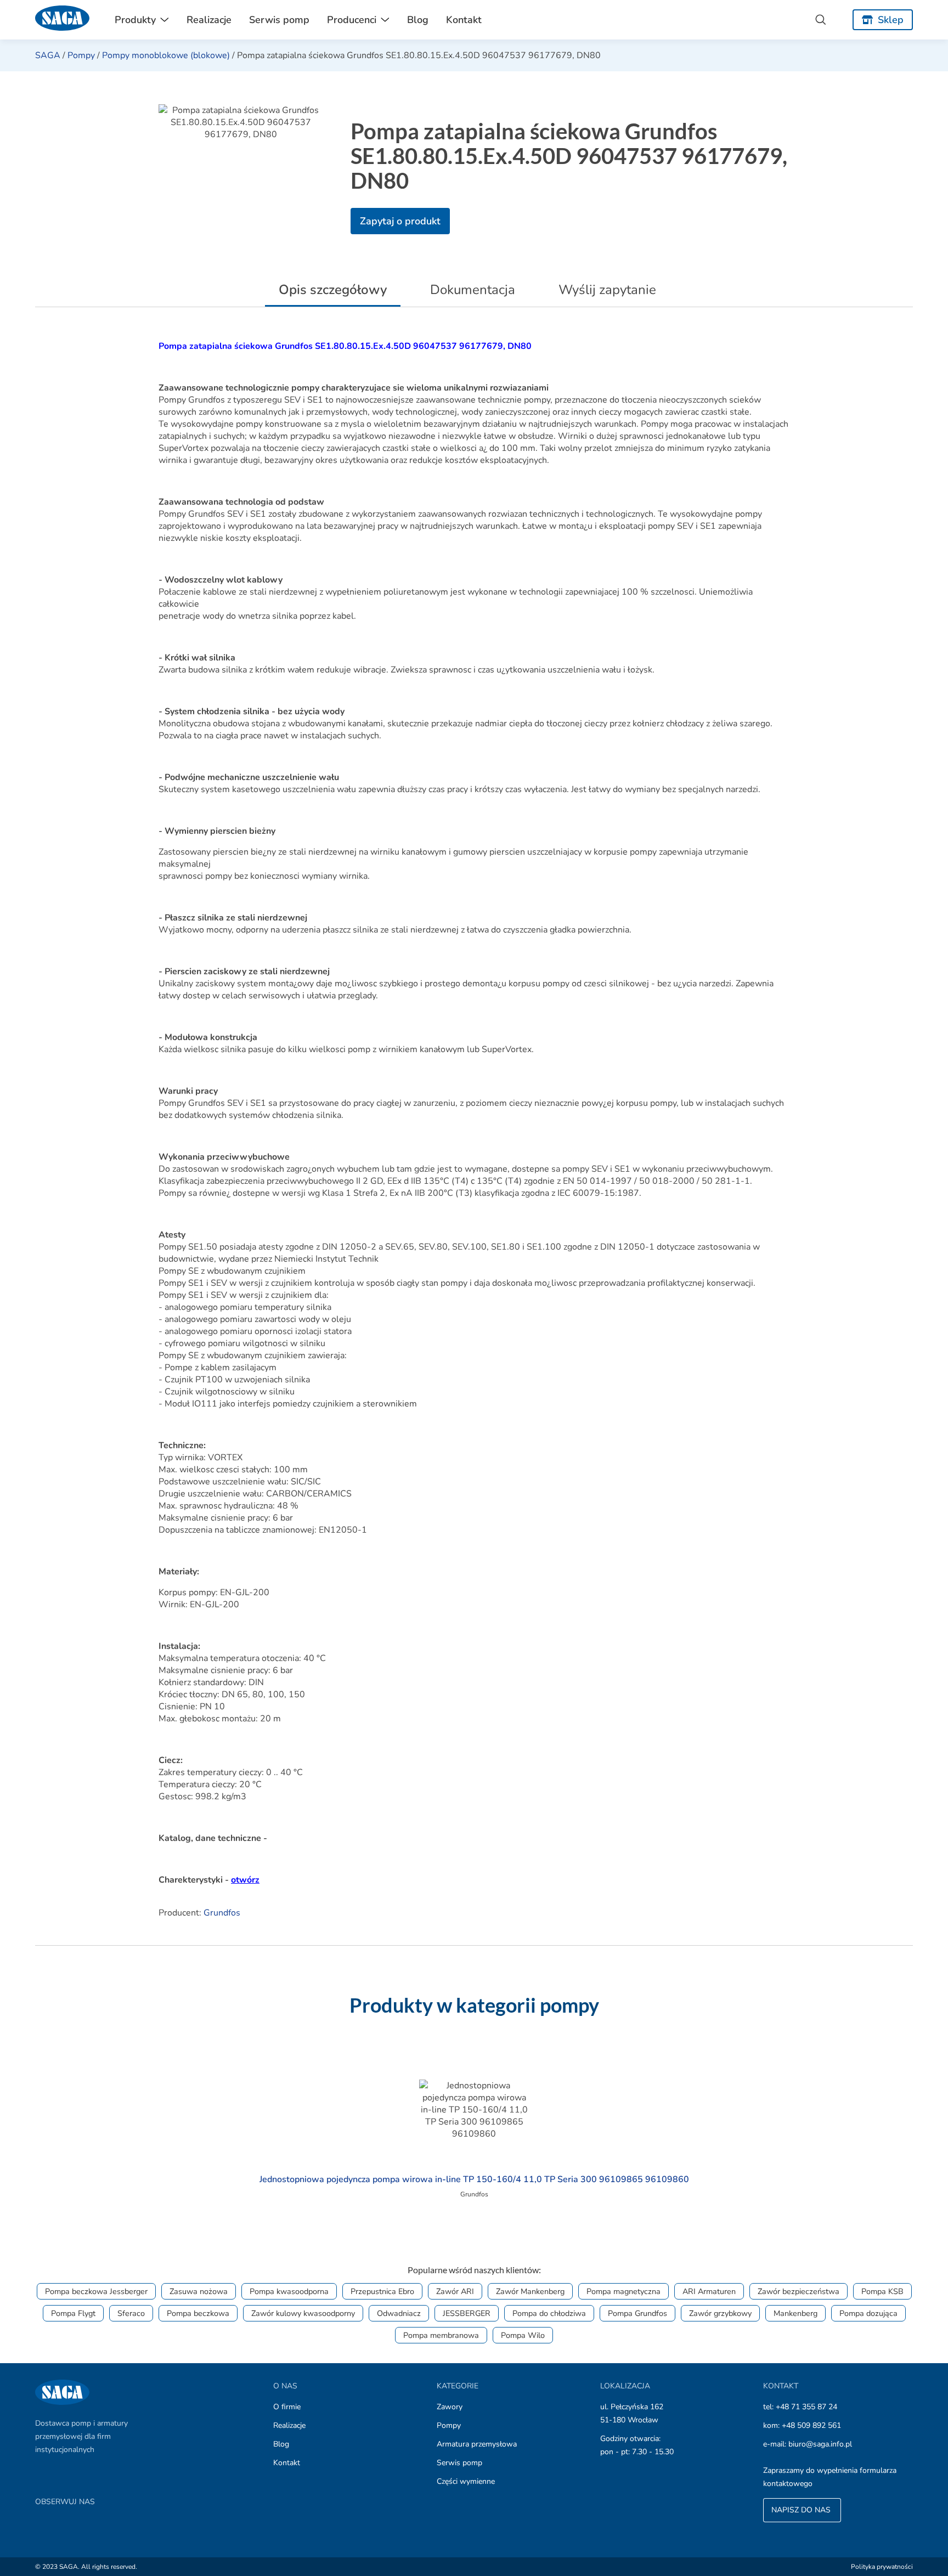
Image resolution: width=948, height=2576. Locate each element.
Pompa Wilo (523, 2335)
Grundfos (222, 1913)
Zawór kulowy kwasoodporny (303, 2313)
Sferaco (131, 2313)
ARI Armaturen (709, 2291)
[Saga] (63, 20)
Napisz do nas (802, 2510)
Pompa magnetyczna (623, 2291)
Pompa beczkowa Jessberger (96, 2291)
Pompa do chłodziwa (549, 2313)
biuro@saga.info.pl (820, 2444)
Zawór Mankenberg (530, 2291)
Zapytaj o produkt (400, 221)
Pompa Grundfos (637, 2313)
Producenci (352, 20)
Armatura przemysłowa (477, 2444)
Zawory (450, 2407)
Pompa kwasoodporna (289, 2291)
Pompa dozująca (868, 2313)
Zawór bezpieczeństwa (799, 2291)
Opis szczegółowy (333, 290)
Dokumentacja (473, 290)
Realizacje (209, 20)
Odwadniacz (399, 2313)
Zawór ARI (455, 2291)
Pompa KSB (882, 2291)
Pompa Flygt (73, 2313)
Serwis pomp (279, 20)
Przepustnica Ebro (382, 2291)
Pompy (81, 55)
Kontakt (464, 20)
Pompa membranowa (441, 2335)
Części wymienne (466, 2481)
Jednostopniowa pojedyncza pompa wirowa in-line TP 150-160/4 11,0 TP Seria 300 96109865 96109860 (474, 2179)
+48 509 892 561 (811, 2425)
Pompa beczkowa (198, 2313)
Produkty (135, 20)
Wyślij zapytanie (607, 290)
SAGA (48, 55)
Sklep (891, 20)
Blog (418, 20)
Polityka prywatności (882, 2567)
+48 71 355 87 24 (806, 2407)
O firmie (287, 2407)
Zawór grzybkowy (720, 2313)
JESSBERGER (467, 2313)
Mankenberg (795, 2313)
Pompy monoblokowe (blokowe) (166, 55)
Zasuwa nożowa (199, 2291)
